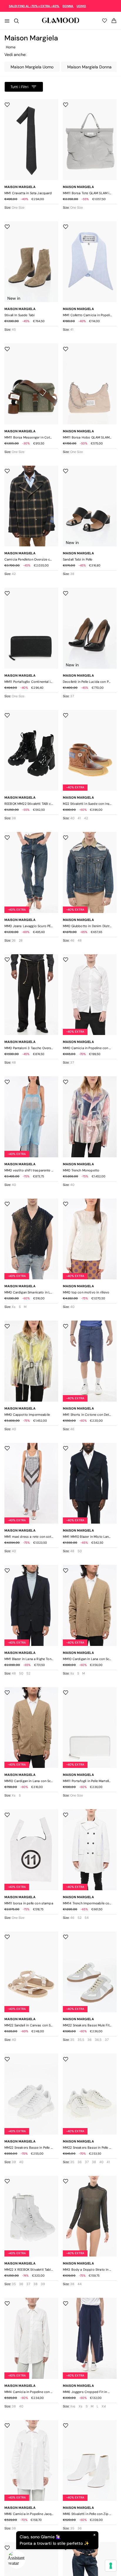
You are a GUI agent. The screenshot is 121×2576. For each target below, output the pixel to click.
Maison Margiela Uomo (32, 67)
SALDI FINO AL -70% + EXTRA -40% (34, 6)
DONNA (68, 6)
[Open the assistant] (16, 2559)
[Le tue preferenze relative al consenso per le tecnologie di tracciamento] (111, 2566)
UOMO (81, 6)
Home (11, 47)
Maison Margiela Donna (89, 67)
